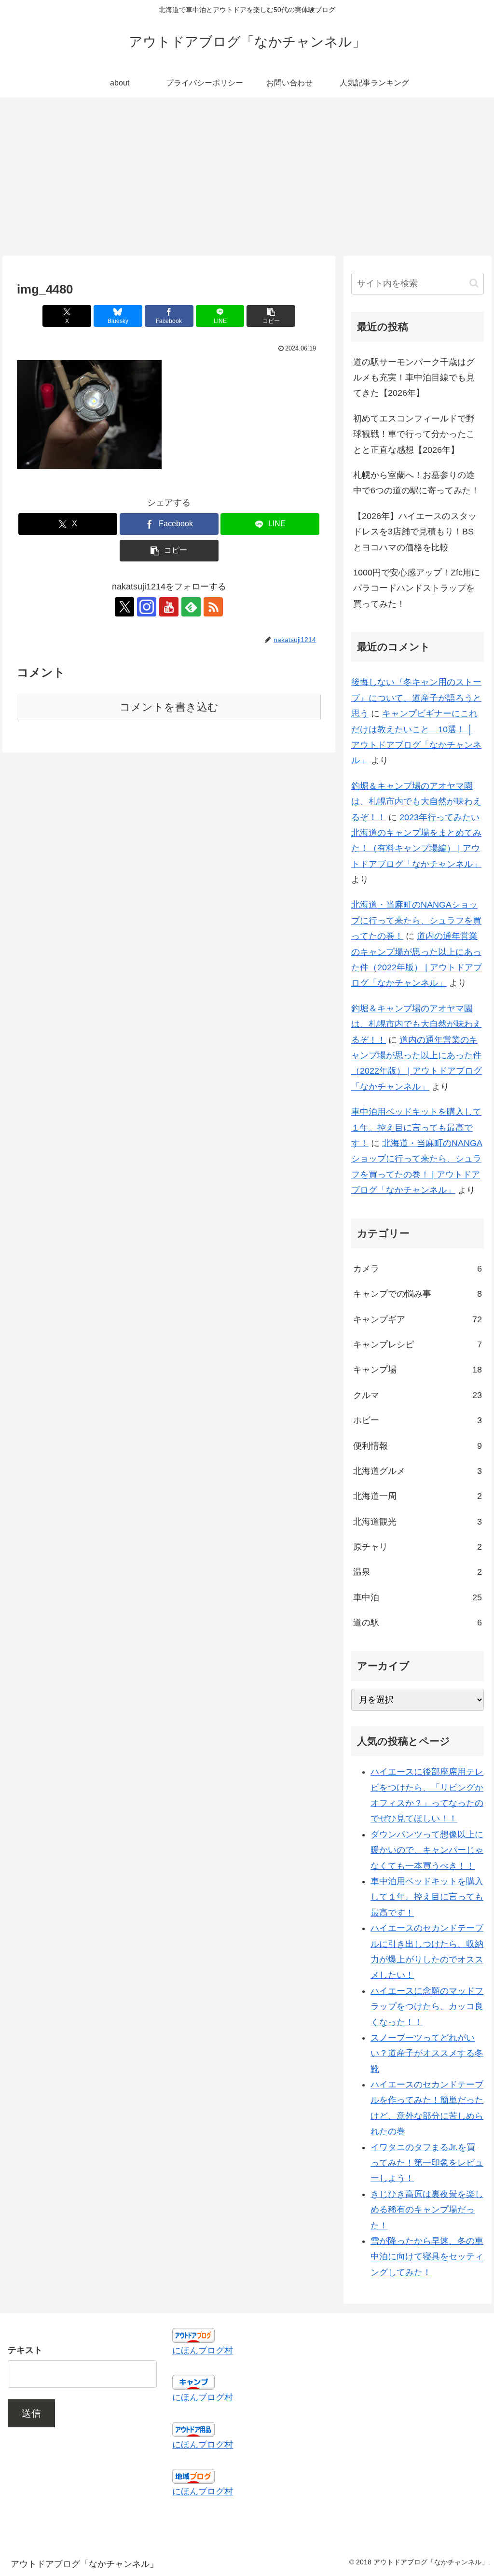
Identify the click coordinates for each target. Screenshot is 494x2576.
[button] (271, 316)
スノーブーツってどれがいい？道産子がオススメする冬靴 (427, 2053)
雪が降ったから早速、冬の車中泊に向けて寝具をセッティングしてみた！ (427, 2257)
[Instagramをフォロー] (147, 607)
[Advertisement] (247, 177)
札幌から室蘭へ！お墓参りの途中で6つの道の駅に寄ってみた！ (416, 483)
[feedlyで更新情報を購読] (191, 607)
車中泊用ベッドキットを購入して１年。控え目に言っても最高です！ (416, 1127)
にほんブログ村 (203, 2351)
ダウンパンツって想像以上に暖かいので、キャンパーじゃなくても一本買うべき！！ (427, 1850)
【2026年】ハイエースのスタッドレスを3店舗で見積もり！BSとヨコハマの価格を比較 (415, 532)
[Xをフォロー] (124, 607)
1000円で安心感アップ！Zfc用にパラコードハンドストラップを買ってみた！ (417, 588)
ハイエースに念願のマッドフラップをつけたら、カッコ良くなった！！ (427, 2007)
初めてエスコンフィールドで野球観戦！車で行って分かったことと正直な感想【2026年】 (414, 434)
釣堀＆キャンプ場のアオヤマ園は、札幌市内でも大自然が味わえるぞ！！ (416, 802)
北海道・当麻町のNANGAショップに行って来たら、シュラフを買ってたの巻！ (416, 920)
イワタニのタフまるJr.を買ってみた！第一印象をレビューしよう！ (427, 2163)
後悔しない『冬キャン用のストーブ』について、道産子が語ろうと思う (416, 698)
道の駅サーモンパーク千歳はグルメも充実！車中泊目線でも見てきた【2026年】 (414, 378)
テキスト (25, 2350)
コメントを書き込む (169, 707)
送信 (31, 2413)
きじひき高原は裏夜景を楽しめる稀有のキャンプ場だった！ (427, 2210)
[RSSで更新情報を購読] (213, 607)
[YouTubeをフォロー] (169, 607)
